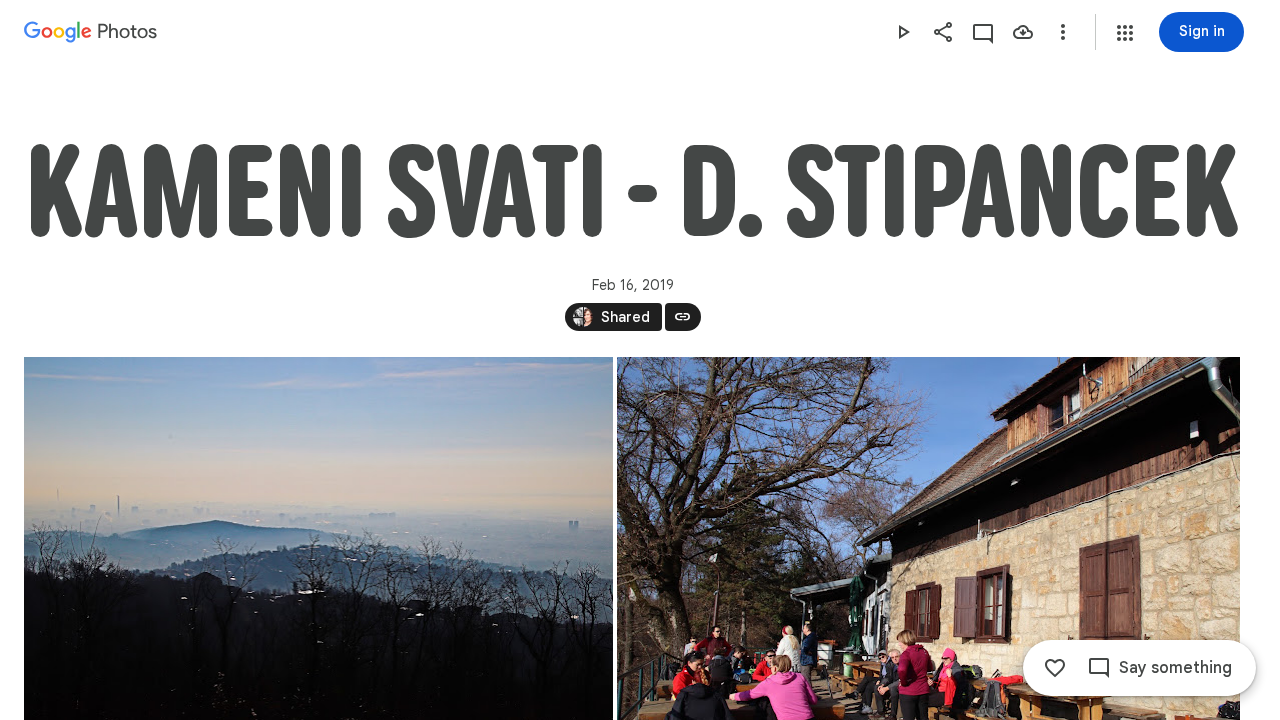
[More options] (1063, 32)
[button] (1125, 33)
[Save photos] (1023, 32)
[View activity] (983, 32)
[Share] (943, 32)
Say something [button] (1175, 668)
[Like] (1055, 668)
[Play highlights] (903, 32)
